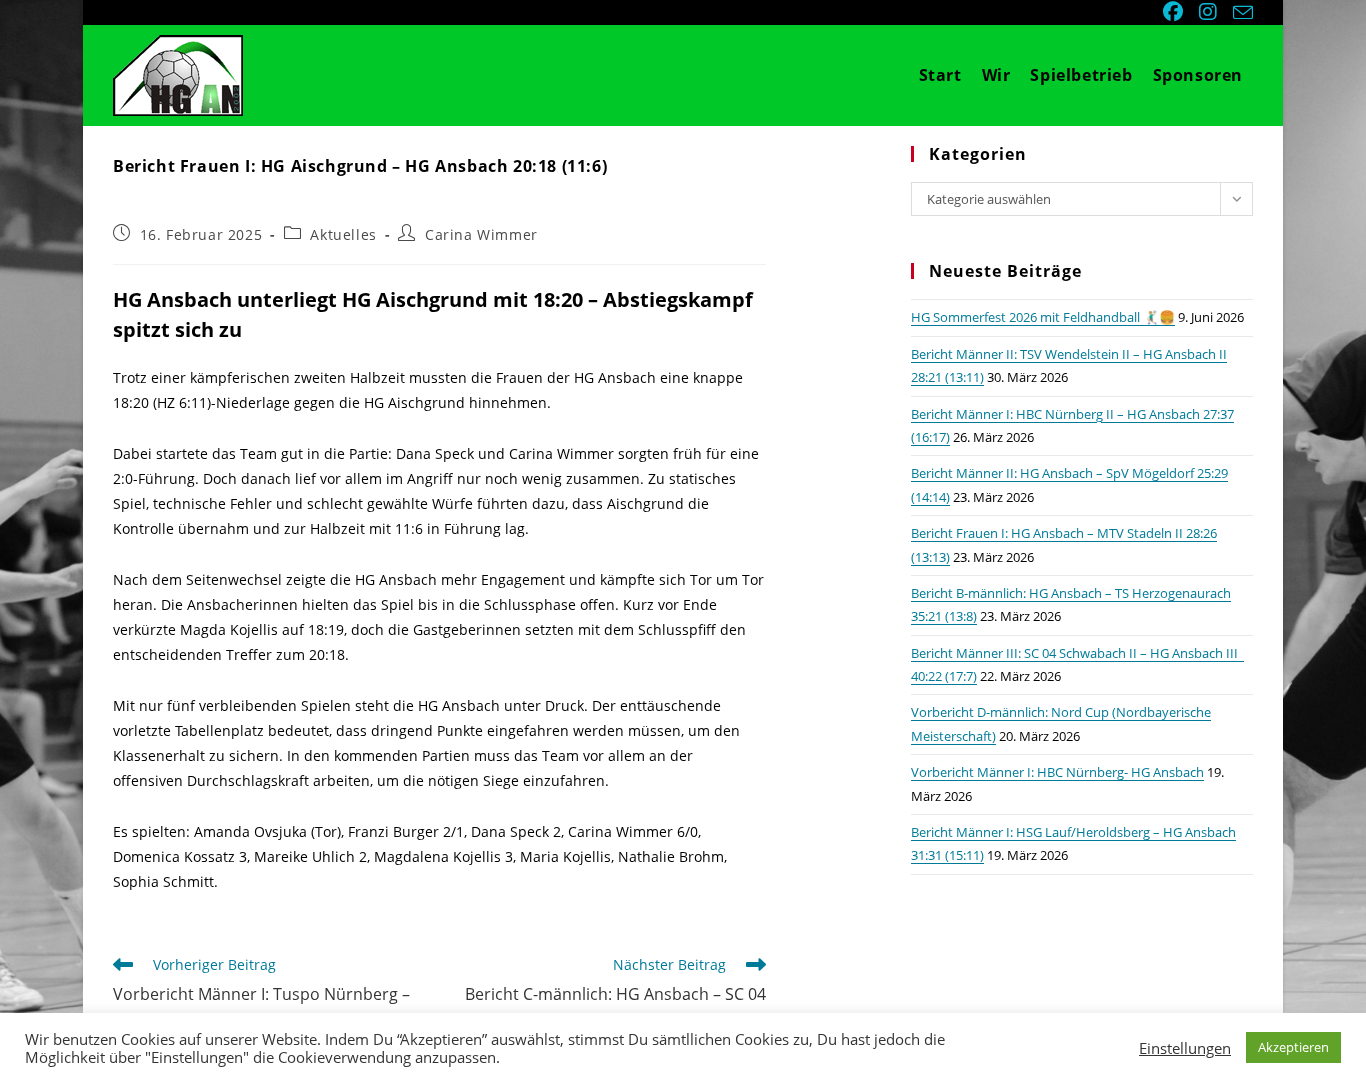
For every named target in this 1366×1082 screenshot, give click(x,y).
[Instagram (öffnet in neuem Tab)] (1210, 12)
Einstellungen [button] (1185, 1048)
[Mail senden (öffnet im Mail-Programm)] (1240, 13)
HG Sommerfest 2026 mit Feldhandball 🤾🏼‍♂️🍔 (1043, 317)
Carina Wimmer (481, 234)
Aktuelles (343, 234)
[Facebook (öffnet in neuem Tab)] (1175, 12)
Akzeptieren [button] (1293, 1047)
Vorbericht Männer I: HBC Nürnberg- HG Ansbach (1057, 772)
